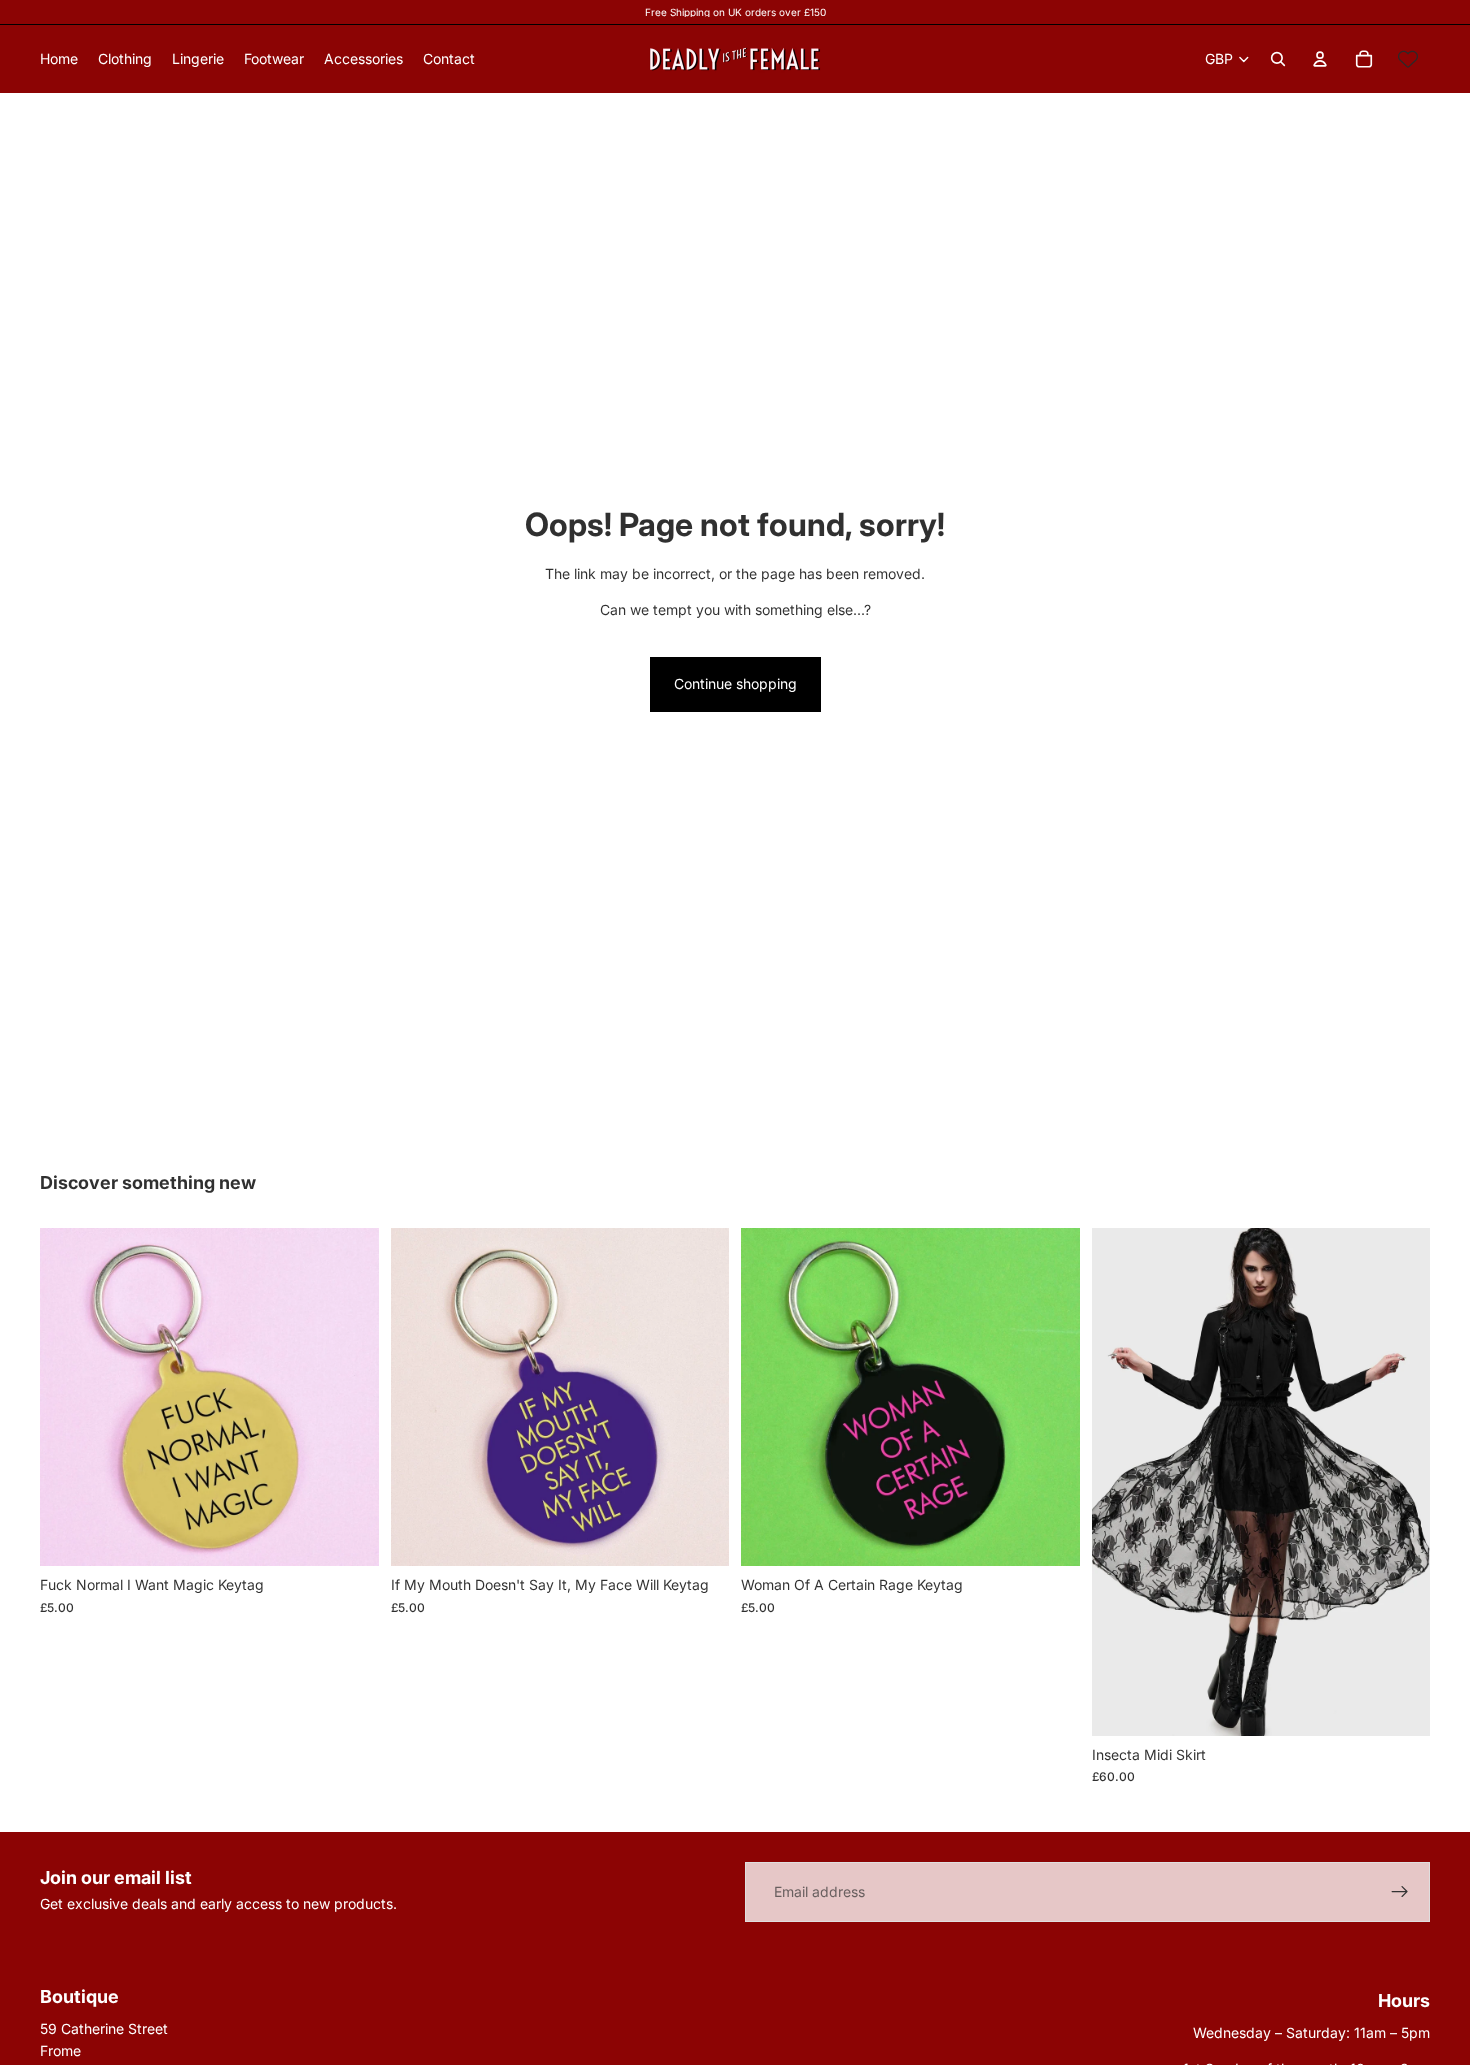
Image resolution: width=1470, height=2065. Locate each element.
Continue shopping (735, 683)
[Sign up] (1400, 1892)
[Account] (1320, 59)
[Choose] (1399, 1705)
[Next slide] (1400, 1482)
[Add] (348, 1536)
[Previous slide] (1122, 1482)
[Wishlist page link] (1408, 59)
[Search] (1278, 59)
